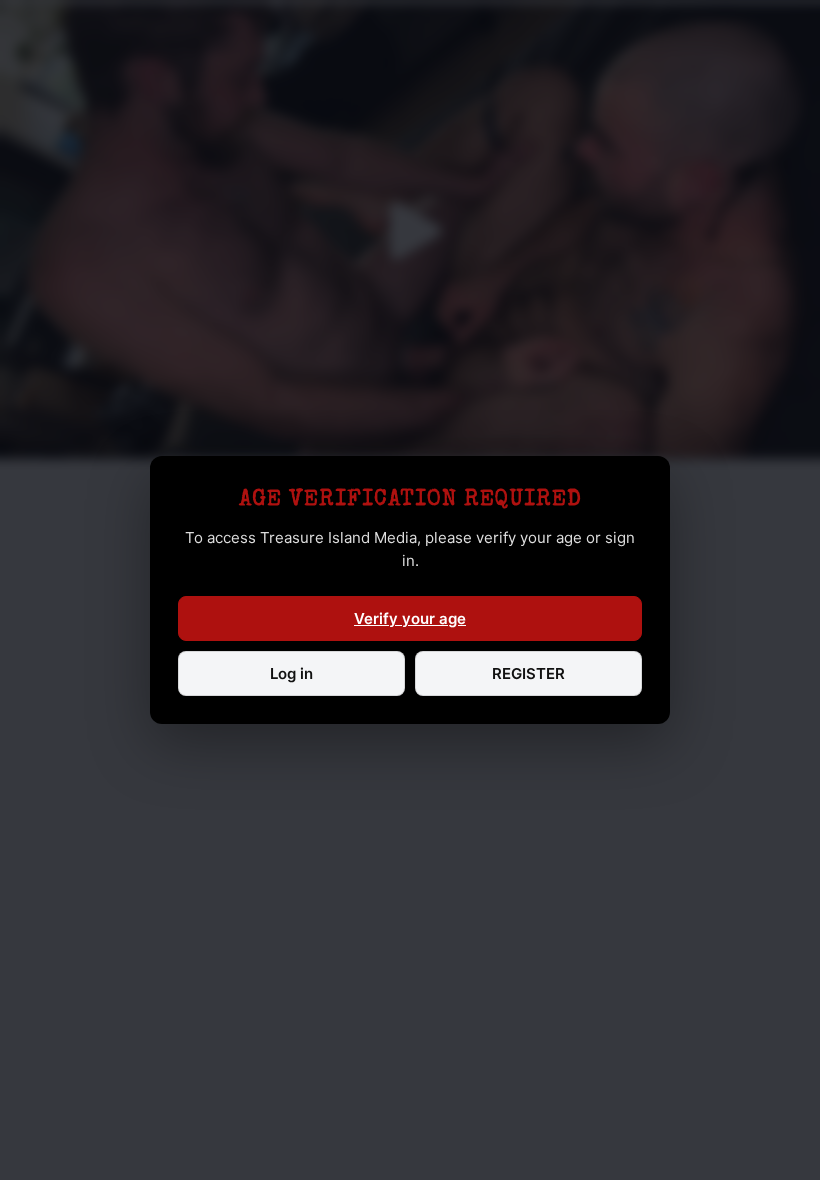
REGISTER (528, 673)
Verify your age (410, 618)
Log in (291, 673)
